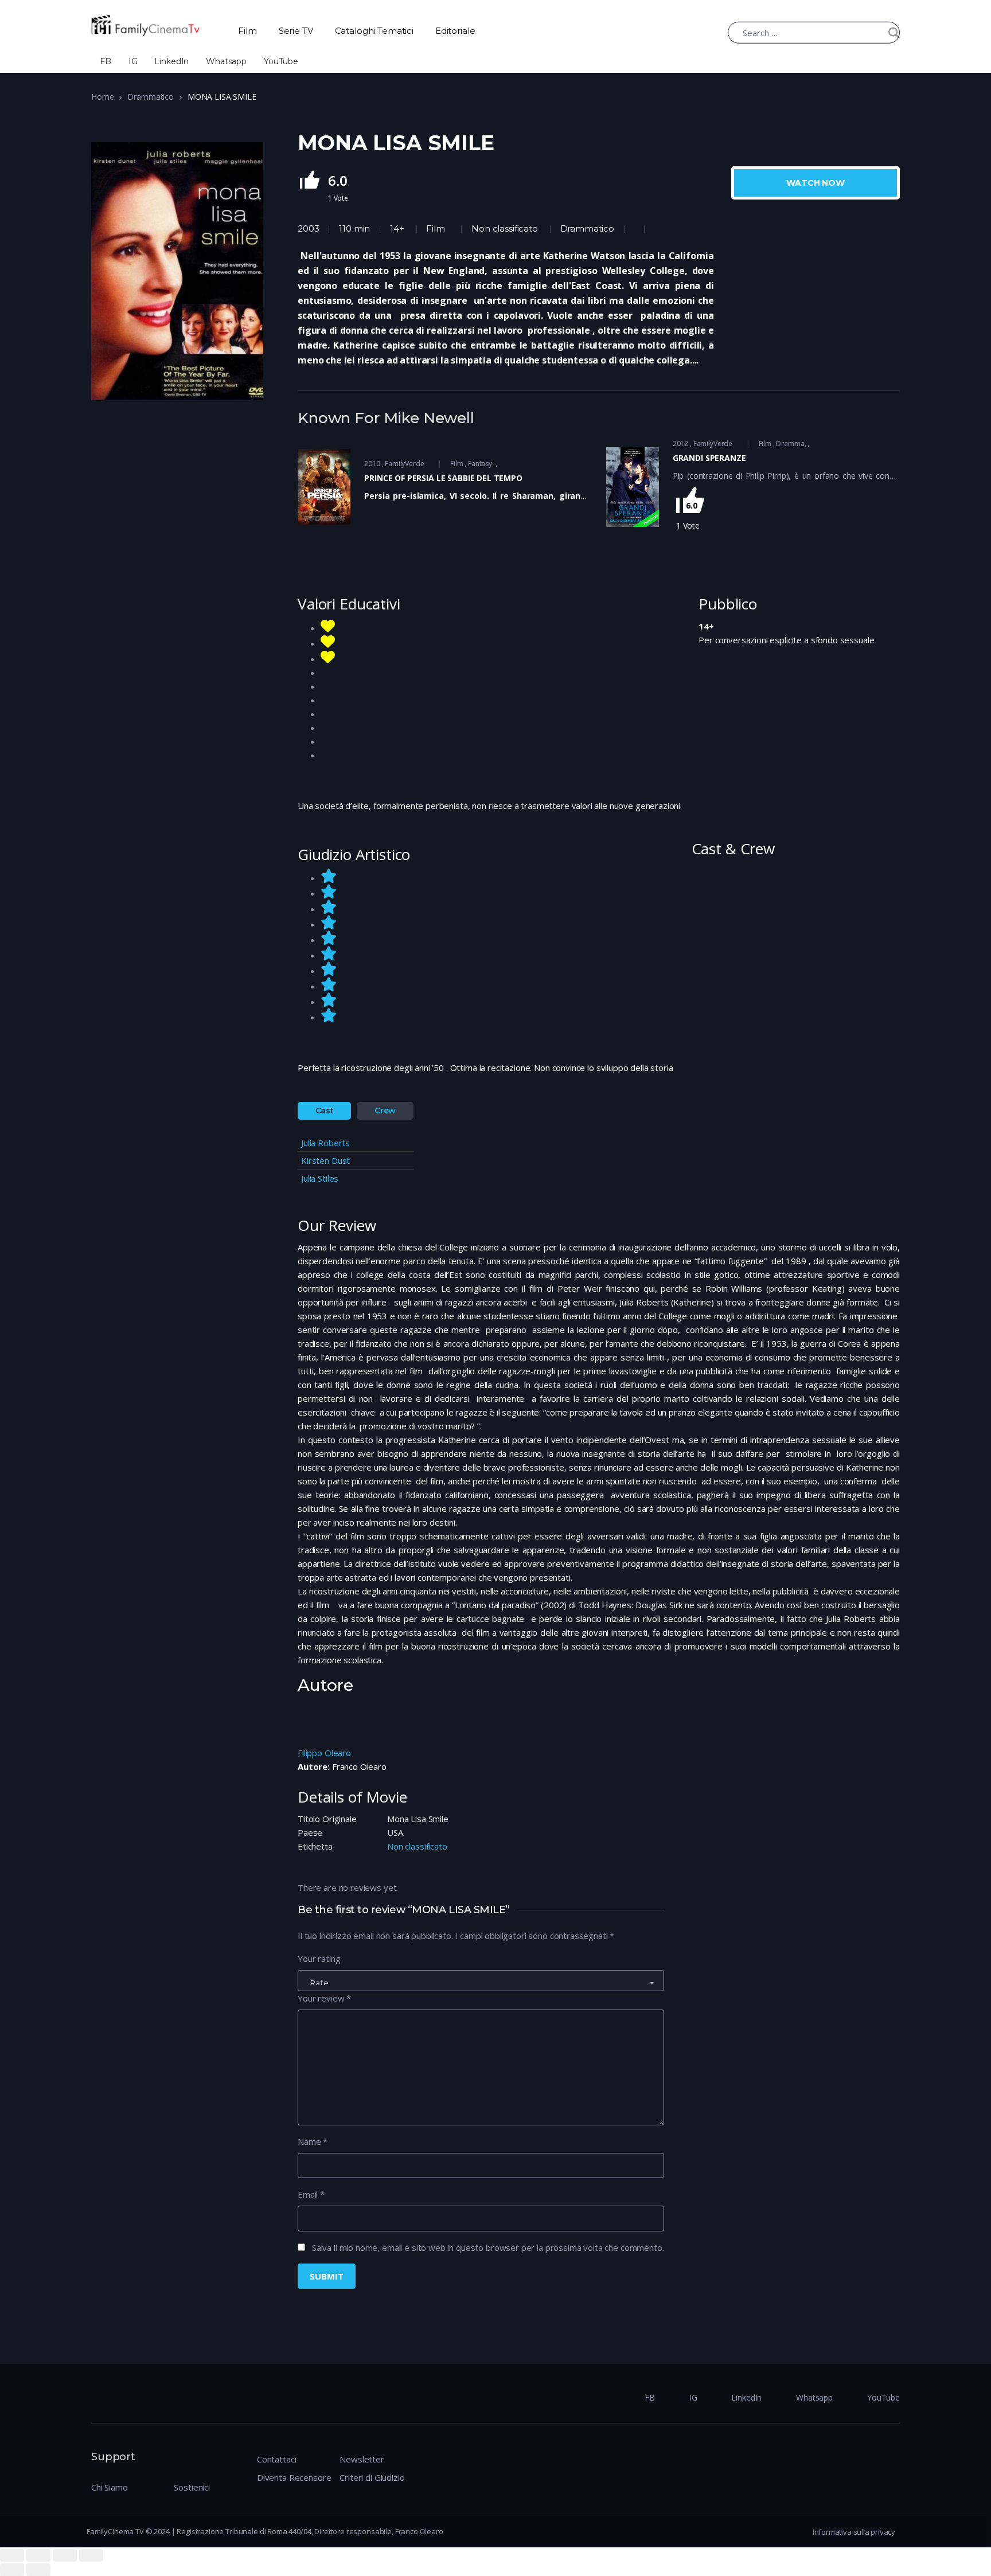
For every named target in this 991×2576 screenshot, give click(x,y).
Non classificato (504, 228)
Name (313, 2141)
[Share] (38, 2555)
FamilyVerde (404, 464)
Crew (385, 1111)
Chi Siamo (110, 2487)
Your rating (319, 1959)
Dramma (790, 443)
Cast (325, 1111)
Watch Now (816, 183)
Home (102, 97)
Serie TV (296, 31)
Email (311, 2194)
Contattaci (277, 2459)
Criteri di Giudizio (372, 2477)
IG (133, 61)
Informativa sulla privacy (854, 2532)
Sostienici (192, 2487)
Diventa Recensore (294, 2477)
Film (247, 31)
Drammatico (151, 97)
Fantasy (480, 464)
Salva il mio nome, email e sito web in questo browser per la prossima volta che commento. (488, 2247)
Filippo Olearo (324, 1753)
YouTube (281, 61)
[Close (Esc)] (12, 2555)
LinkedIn (171, 61)
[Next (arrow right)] (38, 2570)
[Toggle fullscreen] (65, 2555)
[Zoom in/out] (91, 2555)
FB (106, 61)
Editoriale (455, 31)
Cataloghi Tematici (374, 31)
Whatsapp (226, 61)
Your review (324, 1998)
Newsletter (362, 2459)
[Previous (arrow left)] (12, 2570)
